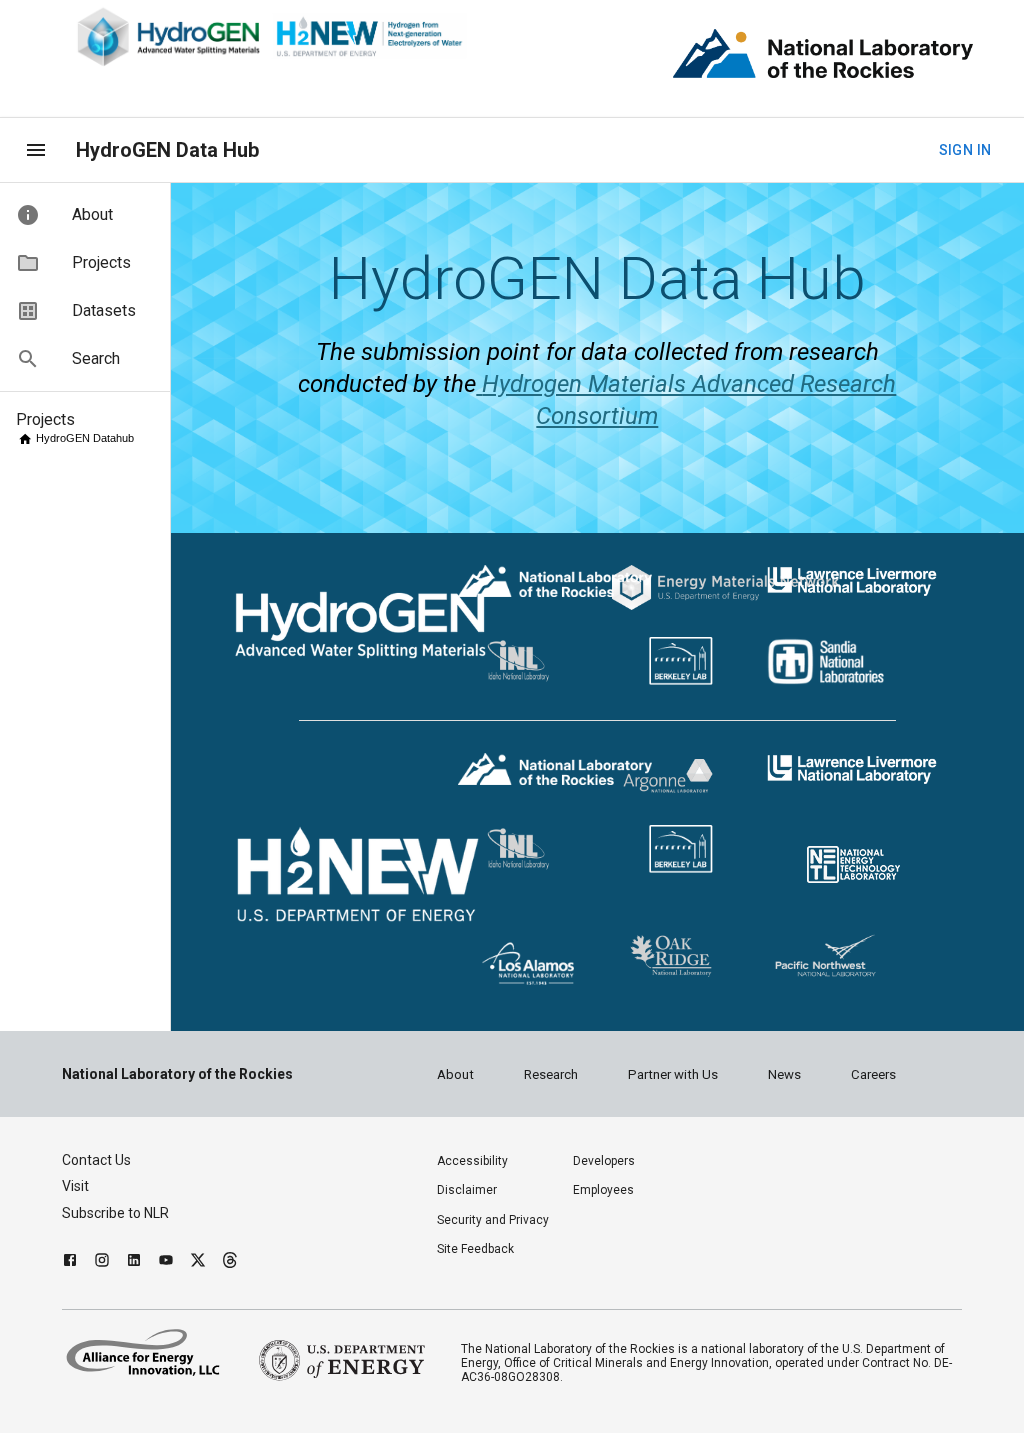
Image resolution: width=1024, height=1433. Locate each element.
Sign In (965, 150)
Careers (873, 1074)
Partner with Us (673, 1074)
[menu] (36, 150)
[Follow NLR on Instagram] (102, 1262)
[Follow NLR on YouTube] (166, 1262)
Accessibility (472, 1161)
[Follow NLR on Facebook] (70, 1262)
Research (551, 1074)
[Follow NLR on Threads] (230, 1262)
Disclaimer (467, 1190)
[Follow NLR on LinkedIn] (134, 1262)
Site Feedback (475, 1249)
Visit (75, 1186)
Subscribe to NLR (115, 1213)
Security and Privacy (493, 1220)
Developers (604, 1161)
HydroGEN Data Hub (167, 150)
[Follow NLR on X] (198, 1262)
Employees (603, 1190)
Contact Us (96, 1160)
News (784, 1074)
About (455, 1074)
